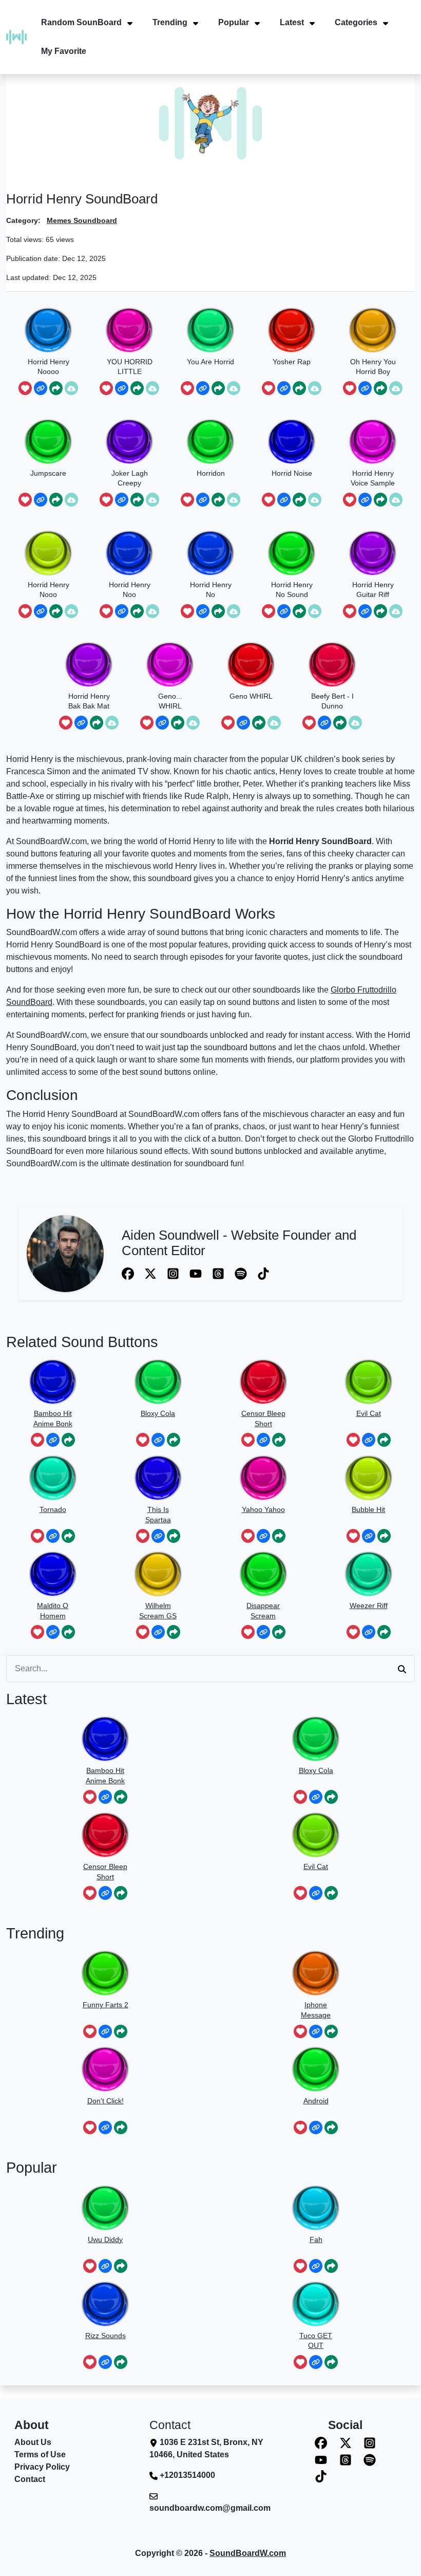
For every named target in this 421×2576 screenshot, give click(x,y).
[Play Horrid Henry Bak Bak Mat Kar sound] (89, 665)
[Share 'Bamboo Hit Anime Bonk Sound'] (68, 1440)
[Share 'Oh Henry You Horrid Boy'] (380, 388)
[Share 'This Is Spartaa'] (174, 1536)
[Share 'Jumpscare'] (56, 500)
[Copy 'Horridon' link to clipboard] (203, 500)
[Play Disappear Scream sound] (263, 1574)
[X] (151, 1273)
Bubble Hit (368, 1509)
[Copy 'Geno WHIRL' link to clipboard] (243, 723)
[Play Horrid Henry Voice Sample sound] (373, 442)
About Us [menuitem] (33, 2442)
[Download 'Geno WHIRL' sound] (274, 723)
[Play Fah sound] (316, 2208)
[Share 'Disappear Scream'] (279, 1632)
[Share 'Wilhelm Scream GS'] (174, 1632)
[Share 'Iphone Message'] (331, 2032)
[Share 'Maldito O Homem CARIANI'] (68, 1632)
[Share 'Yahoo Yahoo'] (279, 1536)
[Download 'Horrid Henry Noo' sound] (152, 611)
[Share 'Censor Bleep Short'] (279, 1440)
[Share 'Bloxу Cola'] (174, 1440)
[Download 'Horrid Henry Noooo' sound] (71, 388)
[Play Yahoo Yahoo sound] (263, 1478)
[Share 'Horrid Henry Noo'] (137, 611)
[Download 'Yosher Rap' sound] (315, 388)
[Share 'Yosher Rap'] (299, 388)
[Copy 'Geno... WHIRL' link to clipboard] (162, 723)
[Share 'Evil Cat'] (384, 1440)
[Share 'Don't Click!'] (121, 2128)
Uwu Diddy (105, 2239)
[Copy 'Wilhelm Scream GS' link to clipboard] (158, 1632)
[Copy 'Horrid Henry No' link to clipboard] (203, 611)
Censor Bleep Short (263, 1418)
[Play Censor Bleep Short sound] (263, 1382)
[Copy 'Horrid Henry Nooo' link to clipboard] (41, 611)
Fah (316, 2239)
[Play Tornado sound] (53, 1478)
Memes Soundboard (82, 220)
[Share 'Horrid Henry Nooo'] (56, 611)
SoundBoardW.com (248, 2553)
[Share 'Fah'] (331, 2266)
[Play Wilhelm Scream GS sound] (158, 1574)
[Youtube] (197, 1273)
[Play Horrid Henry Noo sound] (129, 553)
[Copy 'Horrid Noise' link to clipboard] (284, 500)
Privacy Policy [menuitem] (42, 2467)
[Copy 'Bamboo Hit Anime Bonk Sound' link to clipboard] (53, 1440)
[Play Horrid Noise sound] (292, 442)
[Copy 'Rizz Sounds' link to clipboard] (105, 2362)
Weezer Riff (369, 1606)
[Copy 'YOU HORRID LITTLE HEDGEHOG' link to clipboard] (122, 388)
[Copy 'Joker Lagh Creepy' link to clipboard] (122, 500)
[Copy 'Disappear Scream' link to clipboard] (263, 1632)
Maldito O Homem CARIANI (53, 1611)
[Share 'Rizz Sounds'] (121, 2362)
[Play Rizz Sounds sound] (105, 2304)
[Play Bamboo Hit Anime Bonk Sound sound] (53, 1382)
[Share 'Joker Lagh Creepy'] (137, 500)
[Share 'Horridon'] (218, 500)
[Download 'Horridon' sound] (234, 500)
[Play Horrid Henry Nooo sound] (48, 553)
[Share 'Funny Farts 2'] (121, 2032)
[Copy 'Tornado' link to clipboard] (53, 1536)
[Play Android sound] (316, 2069)
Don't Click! (106, 2101)
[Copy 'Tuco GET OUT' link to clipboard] (316, 2362)
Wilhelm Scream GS (158, 1611)
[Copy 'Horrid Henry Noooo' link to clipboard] (41, 388)
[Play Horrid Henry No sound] (210, 553)
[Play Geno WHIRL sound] (251, 665)
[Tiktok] (263, 1273)
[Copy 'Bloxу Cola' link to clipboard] (158, 1440)
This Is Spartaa (158, 1515)
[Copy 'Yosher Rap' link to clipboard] (284, 388)
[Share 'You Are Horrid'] (218, 388)
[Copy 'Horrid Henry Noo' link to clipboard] (122, 611)
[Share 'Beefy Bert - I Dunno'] (340, 723)
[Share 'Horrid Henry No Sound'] (299, 611)
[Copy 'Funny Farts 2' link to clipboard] (105, 2032)
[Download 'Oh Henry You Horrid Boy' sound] (396, 388)
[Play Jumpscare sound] (48, 442)
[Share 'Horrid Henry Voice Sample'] (380, 500)
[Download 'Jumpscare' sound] (71, 500)
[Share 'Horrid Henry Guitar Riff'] (380, 611)
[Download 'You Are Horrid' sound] (234, 388)
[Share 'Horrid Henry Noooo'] (56, 388)
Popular (32, 2168)
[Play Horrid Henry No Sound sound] (292, 553)
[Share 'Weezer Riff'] (384, 1632)
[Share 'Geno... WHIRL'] (178, 723)
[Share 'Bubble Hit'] (384, 1536)
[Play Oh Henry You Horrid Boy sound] (373, 330)
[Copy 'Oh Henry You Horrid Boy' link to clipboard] (365, 388)
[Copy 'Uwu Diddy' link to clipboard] (105, 2266)
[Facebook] (129, 1273)
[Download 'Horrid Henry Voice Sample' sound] (396, 500)
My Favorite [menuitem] (64, 51)
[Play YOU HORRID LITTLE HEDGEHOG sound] (129, 330)
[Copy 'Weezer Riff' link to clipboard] (369, 1632)
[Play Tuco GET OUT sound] (316, 2304)
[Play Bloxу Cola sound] (158, 1382)
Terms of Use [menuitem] (40, 2454)
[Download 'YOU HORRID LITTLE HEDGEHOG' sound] (152, 388)
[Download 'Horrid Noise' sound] (315, 500)
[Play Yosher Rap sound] (292, 330)
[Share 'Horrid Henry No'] (218, 611)
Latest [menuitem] (292, 22)
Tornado (53, 1509)
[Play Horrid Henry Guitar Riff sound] (373, 553)
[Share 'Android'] (331, 2128)
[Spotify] (242, 1273)
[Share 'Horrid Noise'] (299, 500)
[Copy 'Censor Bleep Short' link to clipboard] (263, 1440)
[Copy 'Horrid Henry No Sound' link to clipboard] (284, 611)
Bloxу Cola (158, 1413)
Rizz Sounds (106, 2336)
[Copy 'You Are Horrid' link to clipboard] (203, 388)
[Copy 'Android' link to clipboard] (316, 2128)
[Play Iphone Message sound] (316, 1973)
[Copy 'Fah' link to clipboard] (316, 2266)
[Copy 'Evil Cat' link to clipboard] (369, 1440)
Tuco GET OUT (316, 2341)
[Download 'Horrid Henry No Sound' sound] (315, 611)
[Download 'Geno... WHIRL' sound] (193, 723)
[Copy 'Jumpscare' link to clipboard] (41, 500)
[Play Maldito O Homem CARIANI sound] (53, 1574)
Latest (26, 1699)
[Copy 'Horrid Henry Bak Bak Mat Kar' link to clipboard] (81, 723)
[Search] (402, 1669)
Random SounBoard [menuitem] (81, 22)
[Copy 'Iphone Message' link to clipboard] (316, 2032)
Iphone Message (316, 2010)
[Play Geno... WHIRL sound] (170, 665)
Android (316, 2101)
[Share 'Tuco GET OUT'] (331, 2362)
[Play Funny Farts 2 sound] (105, 1973)
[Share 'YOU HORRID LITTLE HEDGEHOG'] (137, 388)
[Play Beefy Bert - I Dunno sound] (332, 665)
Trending (35, 1933)
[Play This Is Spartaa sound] (158, 1478)
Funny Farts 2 (106, 2005)
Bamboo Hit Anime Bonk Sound (53, 1419)
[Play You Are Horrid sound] (210, 330)
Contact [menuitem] (30, 2479)
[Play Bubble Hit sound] (369, 1478)
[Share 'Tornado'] (68, 1536)
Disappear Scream (263, 1611)
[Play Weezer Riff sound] (369, 1574)
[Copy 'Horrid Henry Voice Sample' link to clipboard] (365, 500)
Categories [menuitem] (356, 22)
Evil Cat (369, 1413)
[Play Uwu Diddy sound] (105, 2208)
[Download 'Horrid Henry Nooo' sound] (71, 611)
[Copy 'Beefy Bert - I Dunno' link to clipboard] (324, 723)
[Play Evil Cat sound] (369, 1382)
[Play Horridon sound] (210, 442)
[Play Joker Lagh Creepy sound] (129, 442)
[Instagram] (174, 1273)
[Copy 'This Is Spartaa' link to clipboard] (158, 1536)
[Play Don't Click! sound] (105, 2069)
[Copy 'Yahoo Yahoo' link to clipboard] (263, 1536)
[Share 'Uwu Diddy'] (121, 2266)
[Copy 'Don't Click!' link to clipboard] (105, 2128)
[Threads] (219, 1273)
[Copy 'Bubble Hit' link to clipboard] (369, 1536)
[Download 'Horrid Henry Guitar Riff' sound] (396, 611)
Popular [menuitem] (234, 22)
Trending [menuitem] (170, 22)
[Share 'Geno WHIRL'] (259, 723)
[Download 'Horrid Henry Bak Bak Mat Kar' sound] (112, 723)
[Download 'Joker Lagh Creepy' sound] (152, 500)
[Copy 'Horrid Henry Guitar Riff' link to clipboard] (365, 611)
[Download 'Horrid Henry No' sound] (234, 611)
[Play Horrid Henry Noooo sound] (48, 330)
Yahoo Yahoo (263, 1509)
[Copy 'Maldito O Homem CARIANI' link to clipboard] (53, 1632)
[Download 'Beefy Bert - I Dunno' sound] (355, 723)
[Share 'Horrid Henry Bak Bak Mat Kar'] (97, 723)
